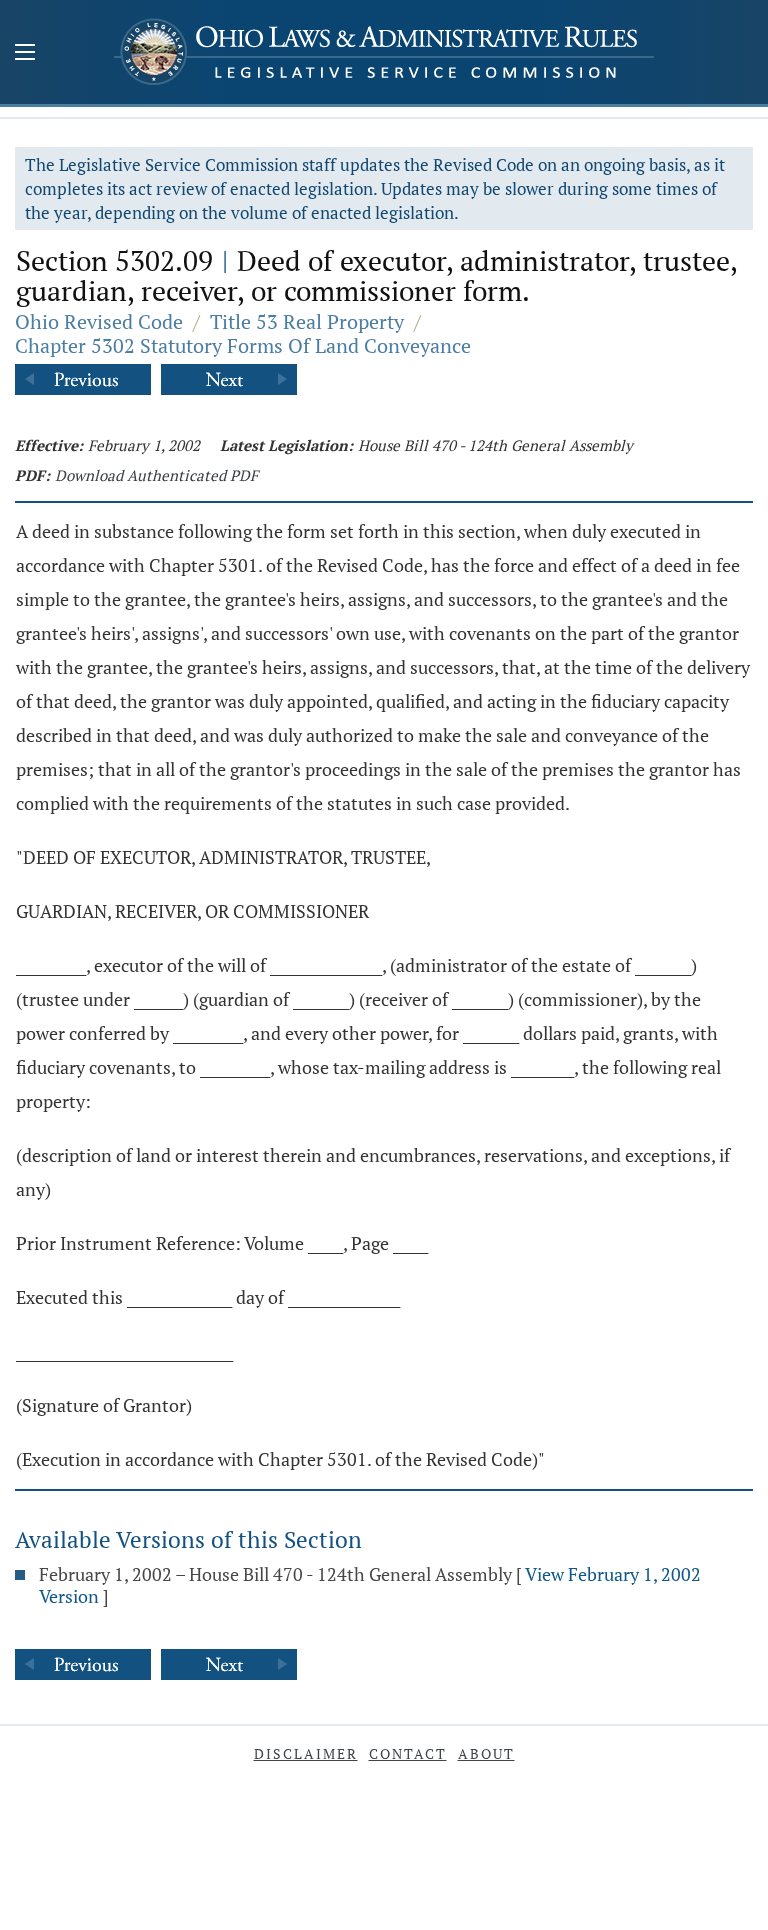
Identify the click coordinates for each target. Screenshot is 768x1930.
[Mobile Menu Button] (25, 54)
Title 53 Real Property (307, 321)
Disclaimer (306, 1753)
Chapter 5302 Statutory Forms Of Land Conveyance (243, 345)
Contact (408, 1753)
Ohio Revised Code (99, 321)
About (486, 1753)
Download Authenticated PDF (156, 475)
